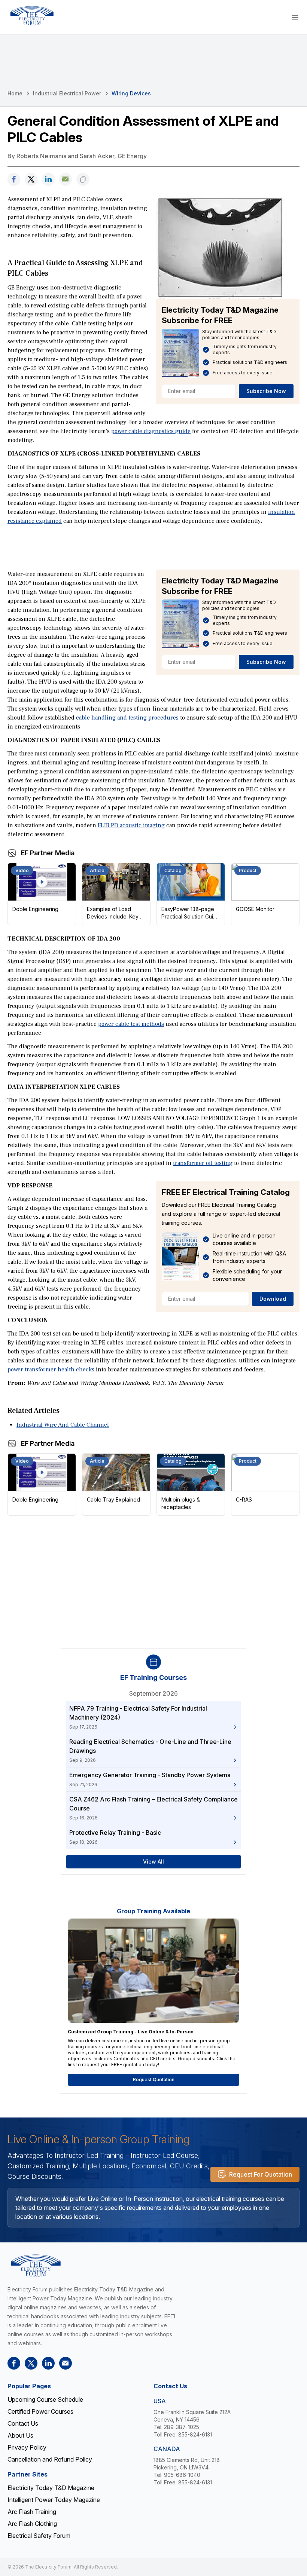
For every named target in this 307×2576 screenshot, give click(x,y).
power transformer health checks (51, 1370)
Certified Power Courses (40, 2411)
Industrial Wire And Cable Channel (63, 1425)
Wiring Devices (131, 93)
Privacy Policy (27, 2447)
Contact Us (23, 2423)
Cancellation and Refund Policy (50, 2459)
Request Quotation (154, 2080)
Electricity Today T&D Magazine (51, 2488)
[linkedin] (48, 179)
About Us (20, 2435)
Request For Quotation (261, 2174)
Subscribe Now (266, 391)
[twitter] (31, 179)
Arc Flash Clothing (32, 2524)
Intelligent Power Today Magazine (54, 2500)
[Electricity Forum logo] (32, 16)
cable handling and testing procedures (127, 718)
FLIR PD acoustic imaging (131, 825)
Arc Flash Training (32, 2512)
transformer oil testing (203, 1163)
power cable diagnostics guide (151, 431)
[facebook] (14, 179)
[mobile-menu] (295, 17)
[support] (66, 179)
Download (273, 1299)
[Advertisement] (153, 547)
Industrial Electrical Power (67, 93)
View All (153, 1862)
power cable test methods (131, 1024)
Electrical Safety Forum (39, 2536)
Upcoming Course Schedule (45, 2399)
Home (15, 93)
